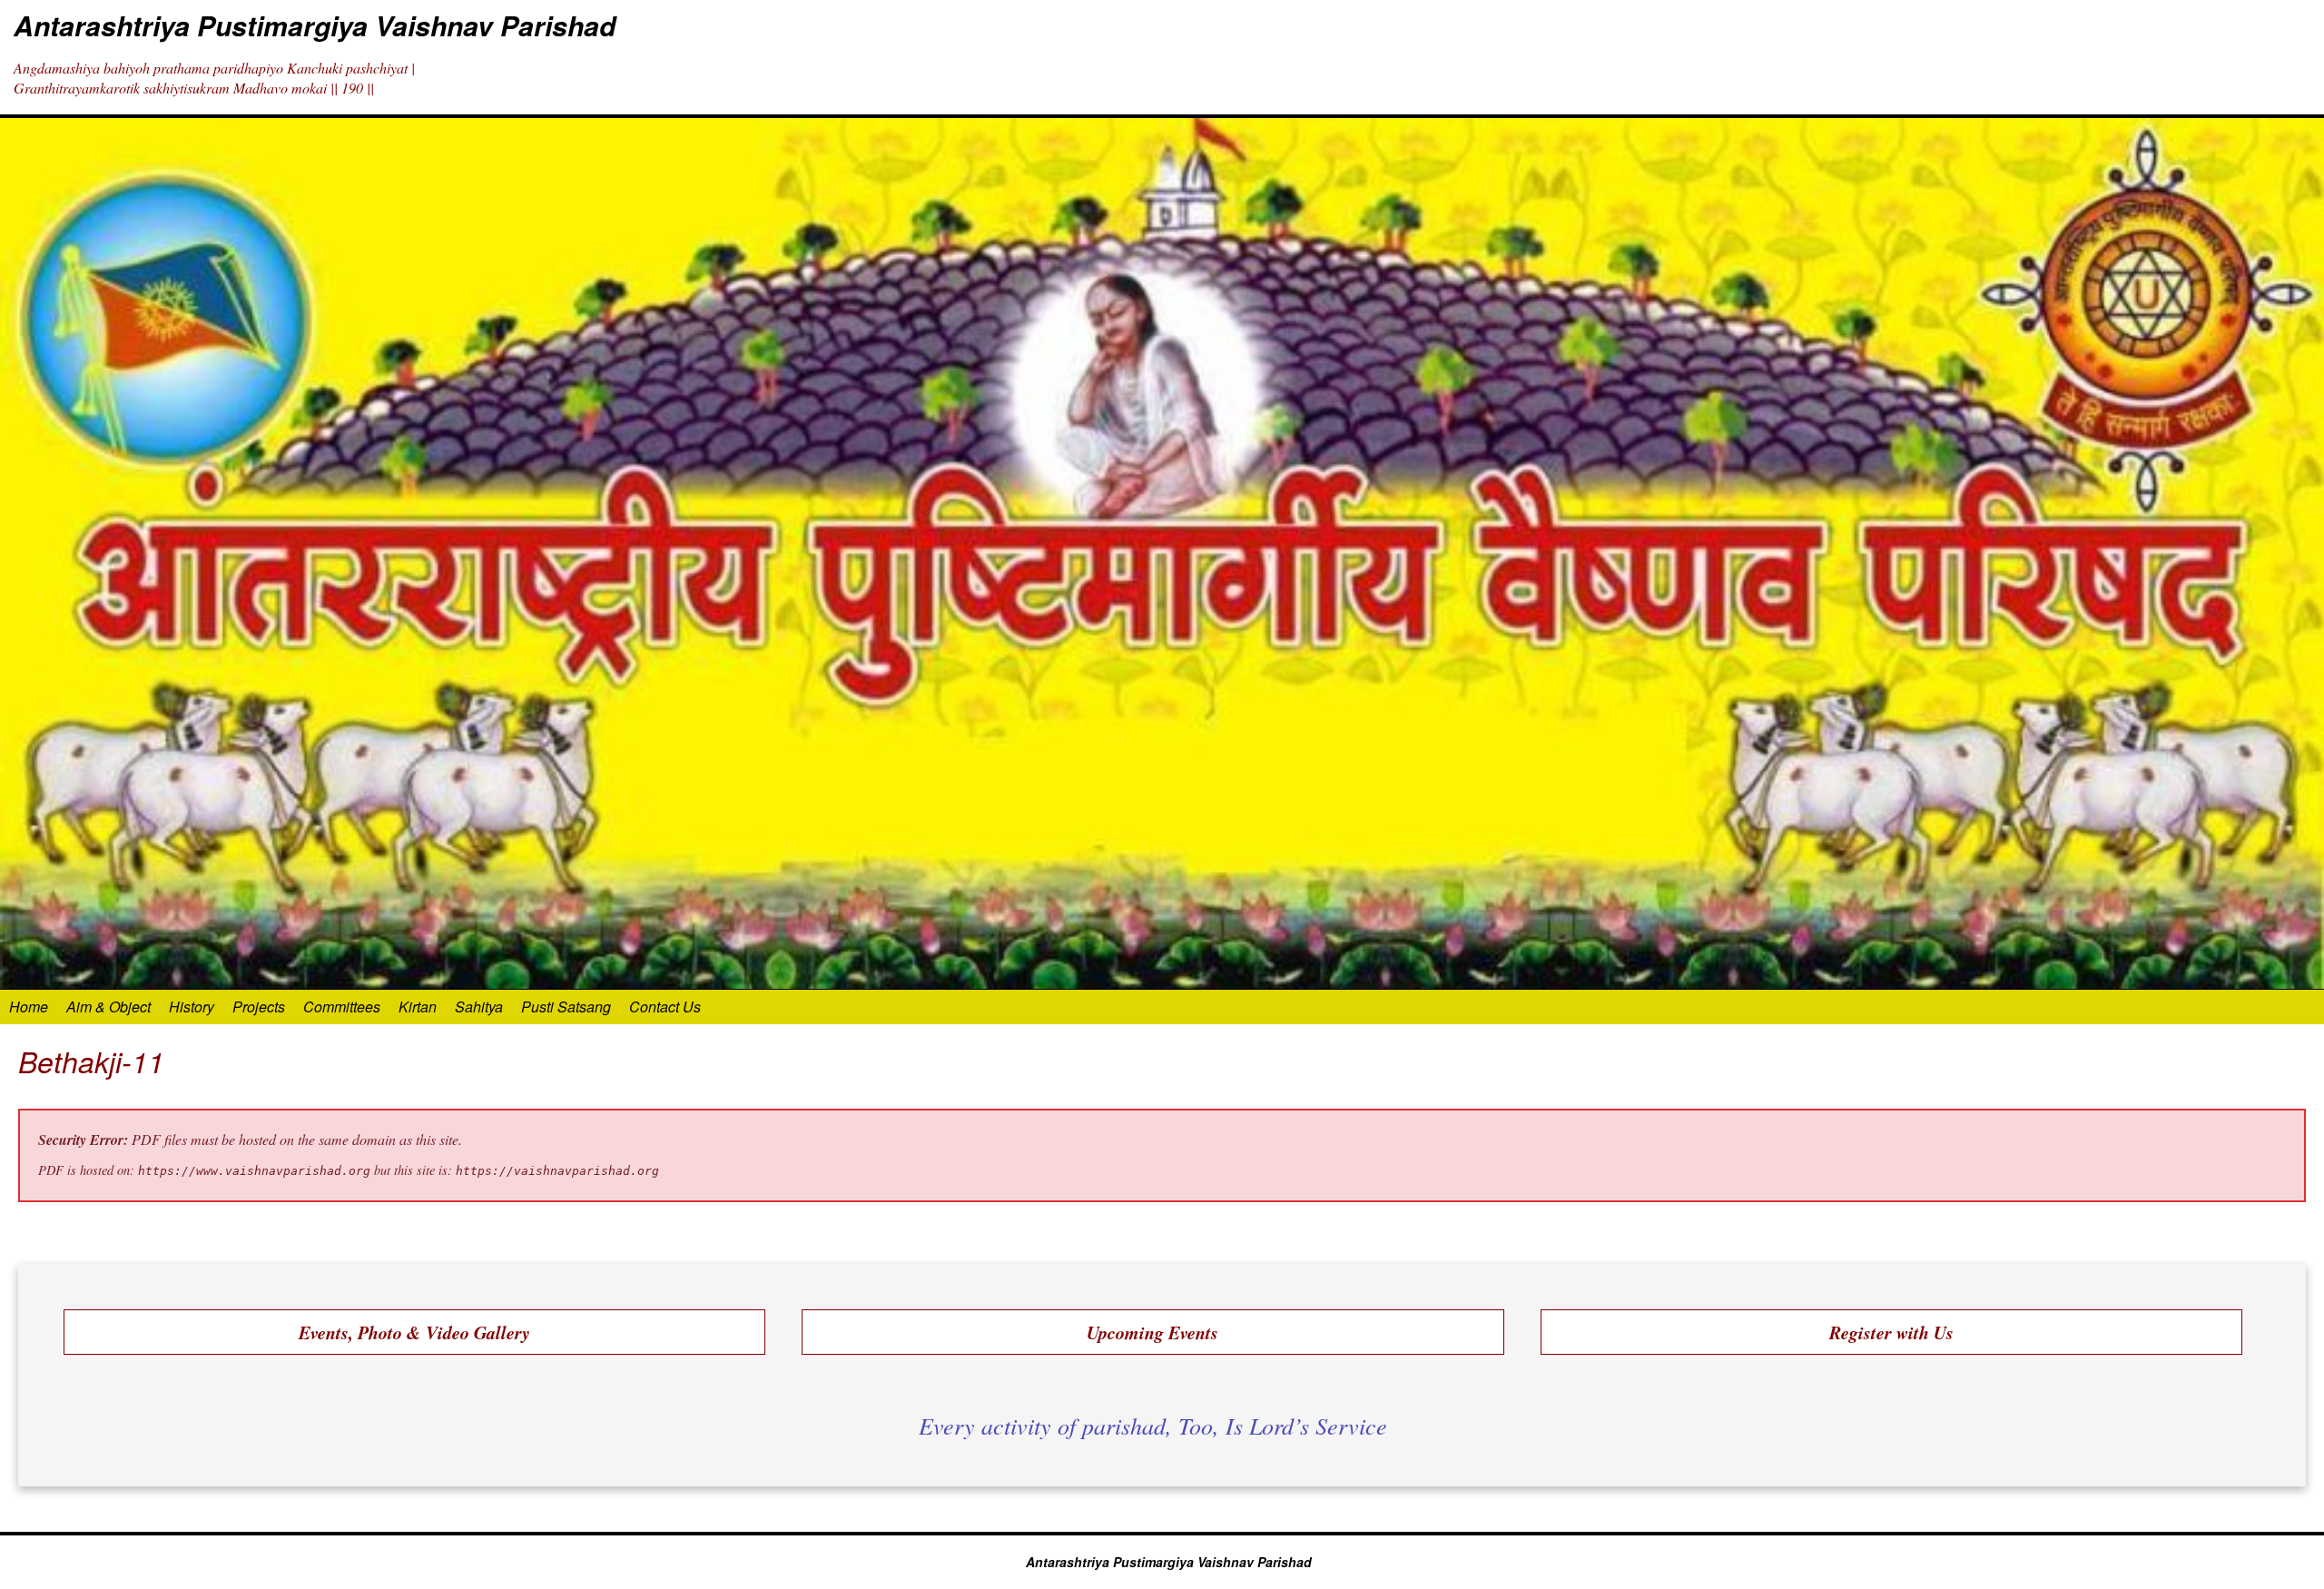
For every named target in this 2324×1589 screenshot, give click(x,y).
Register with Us (1891, 1332)
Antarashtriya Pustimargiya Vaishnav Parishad (315, 25)
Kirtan (418, 1007)
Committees (342, 1007)
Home (29, 1007)
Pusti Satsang (566, 1007)
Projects (259, 1007)
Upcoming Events (1152, 1332)
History (192, 1007)
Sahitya (479, 1007)
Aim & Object (108, 1007)
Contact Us (665, 1007)
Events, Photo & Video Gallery (414, 1332)
